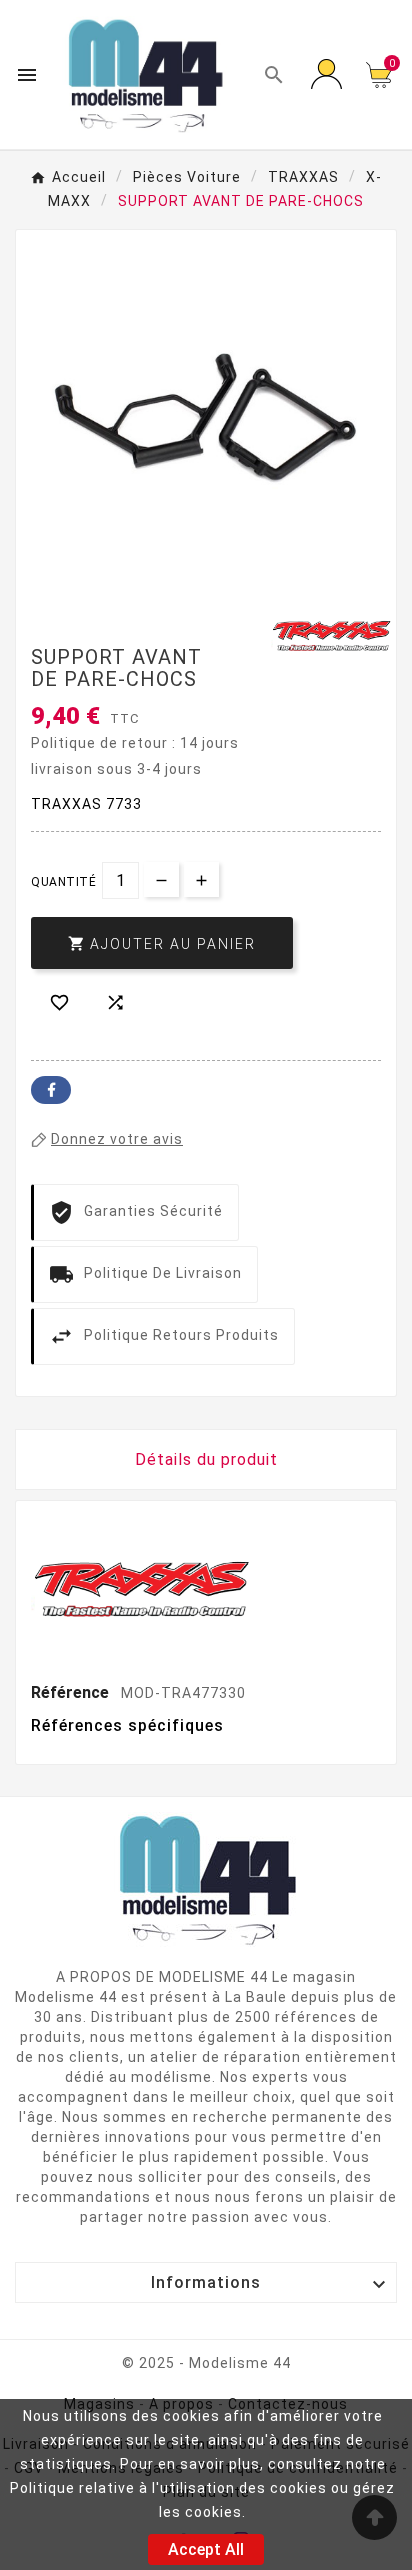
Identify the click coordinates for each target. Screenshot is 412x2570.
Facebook (51, 1090)
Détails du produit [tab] (206, 1459)
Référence (72, 1692)
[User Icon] (326, 75)
